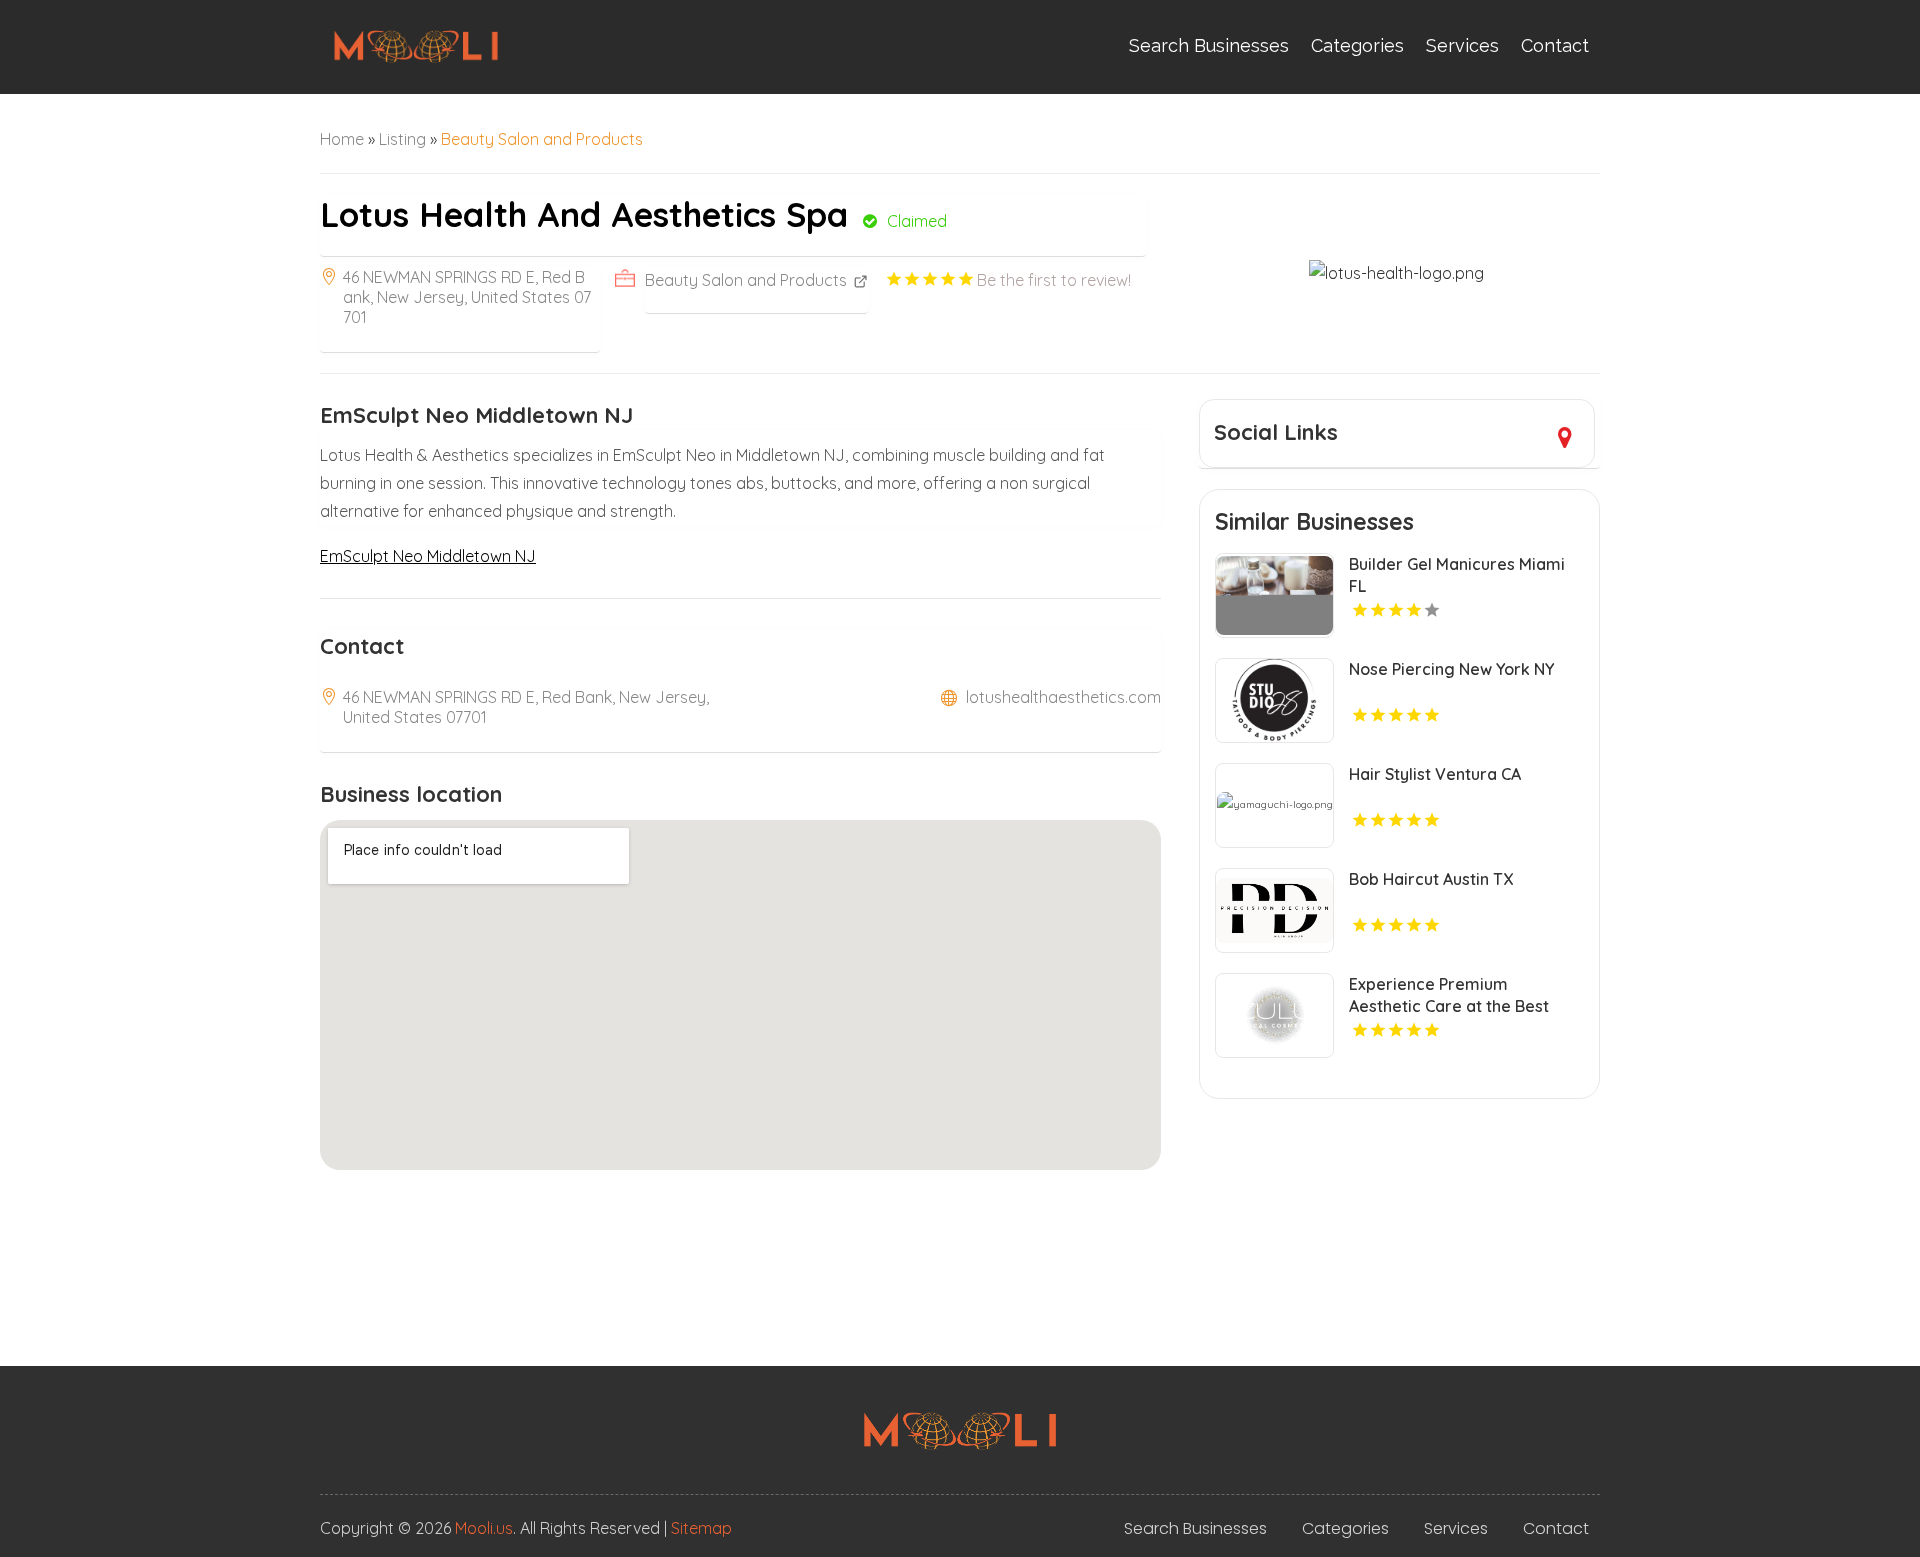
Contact (1555, 45)
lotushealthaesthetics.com (1063, 697)
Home (342, 139)
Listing (402, 139)
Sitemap (701, 1528)
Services (1462, 45)
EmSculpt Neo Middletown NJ (428, 556)
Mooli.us (484, 1528)
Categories (1357, 45)
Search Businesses (1209, 45)
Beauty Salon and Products (542, 139)
